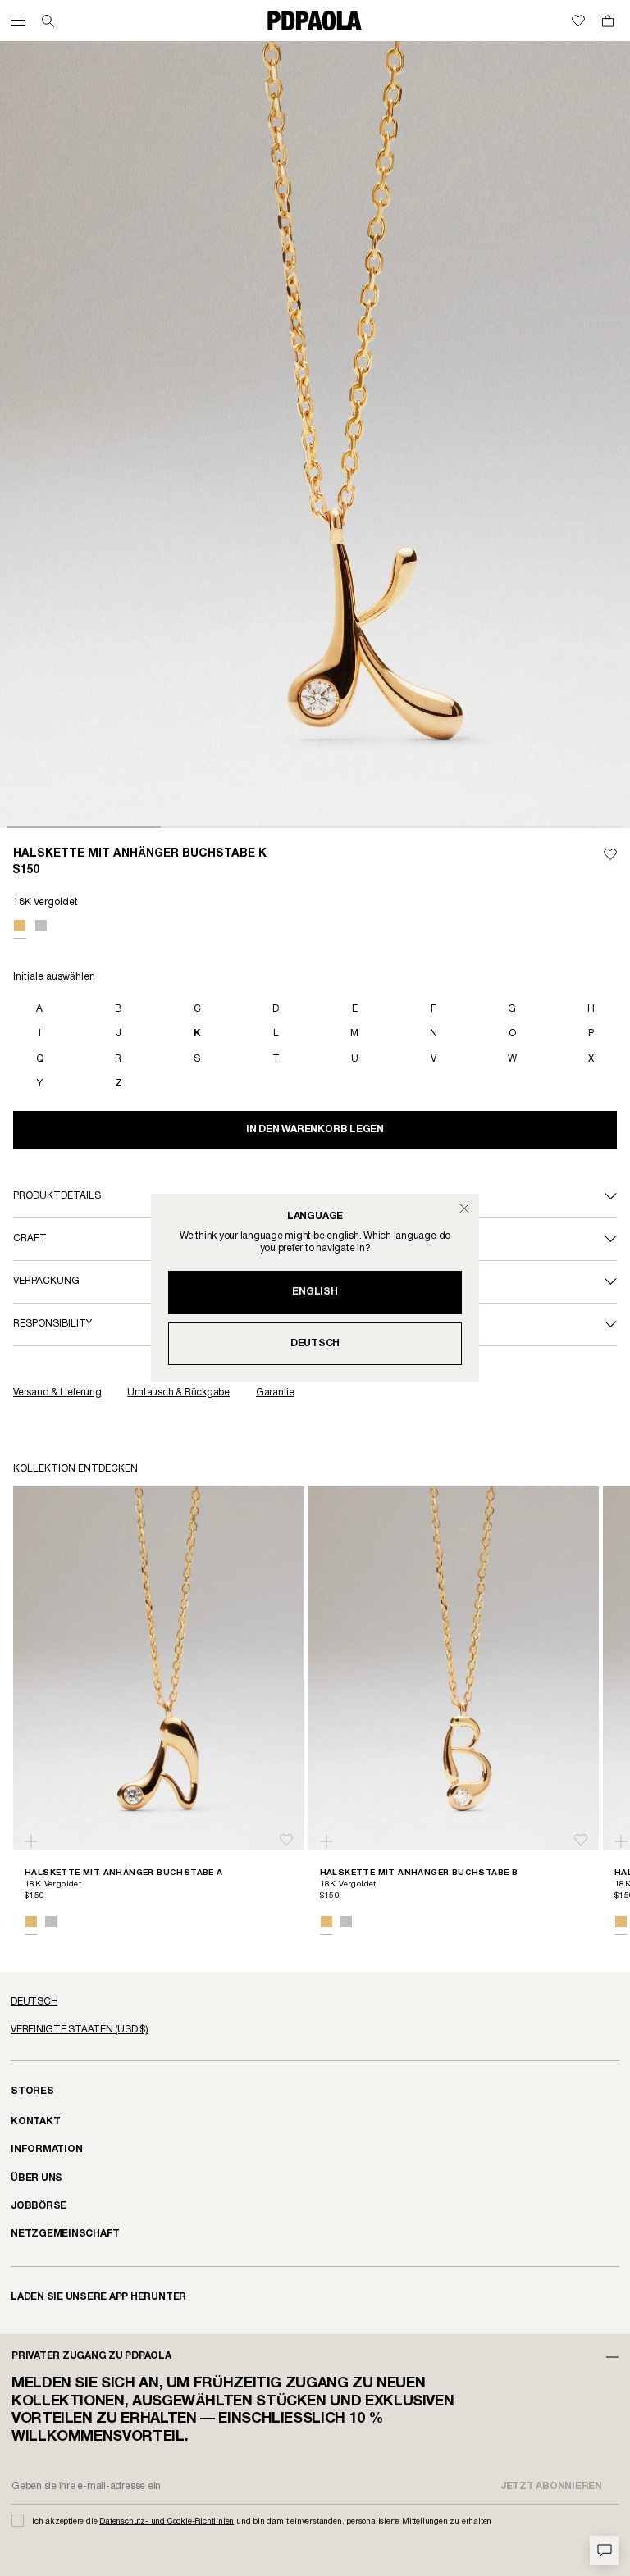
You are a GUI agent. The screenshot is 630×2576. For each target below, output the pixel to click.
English (315, 1292)
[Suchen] (48, 21)
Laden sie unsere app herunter (98, 2297)
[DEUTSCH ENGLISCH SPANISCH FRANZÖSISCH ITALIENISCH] (315, 2002)
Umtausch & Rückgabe (178, 1393)
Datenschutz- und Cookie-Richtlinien (167, 2521)
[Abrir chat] (604, 2550)
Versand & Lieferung (57, 1393)
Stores (32, 2091)
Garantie (275, 1393)
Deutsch (315, 1343)
